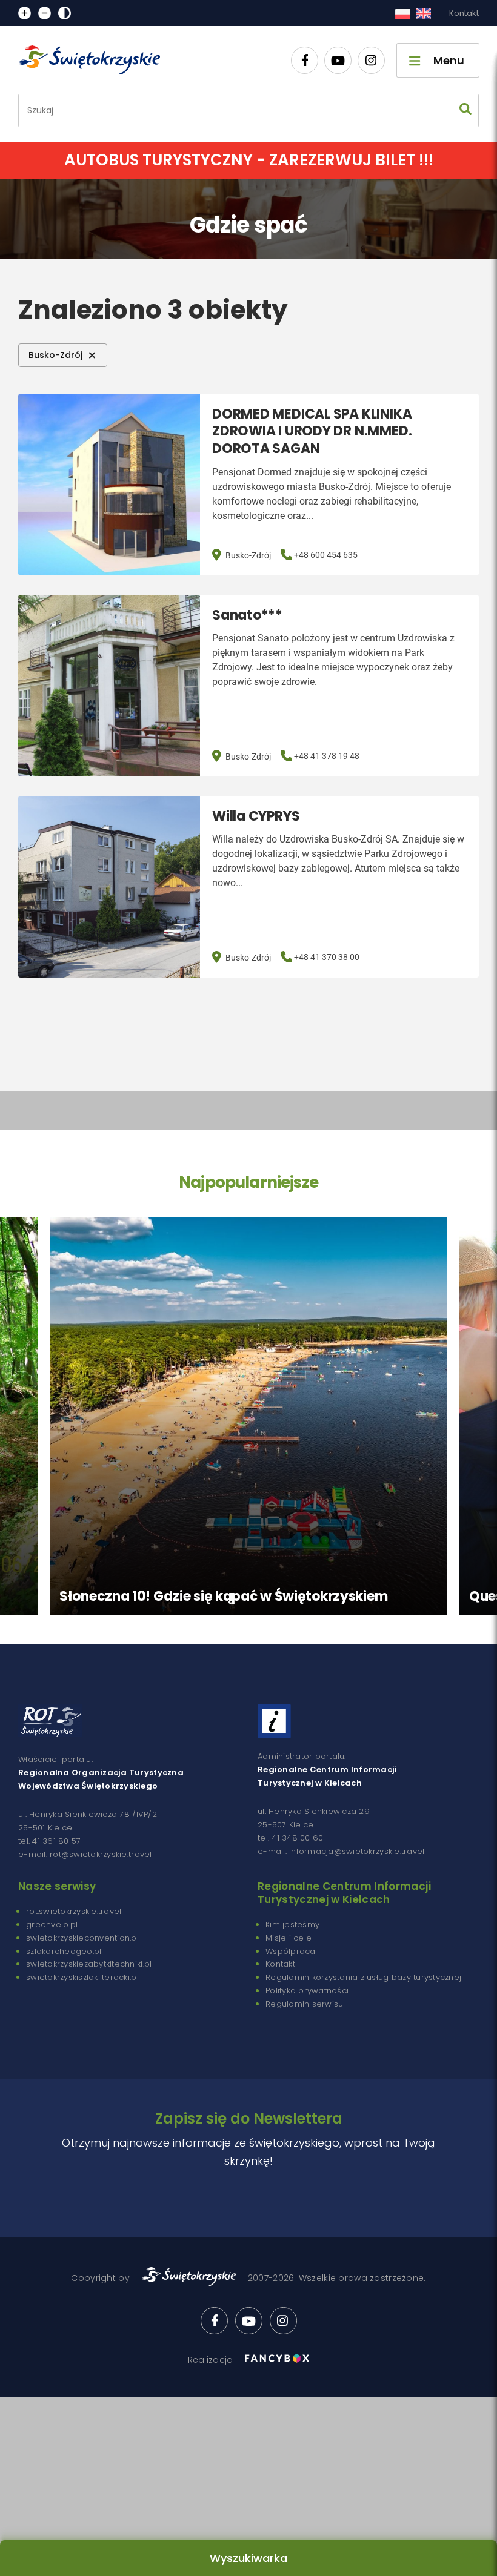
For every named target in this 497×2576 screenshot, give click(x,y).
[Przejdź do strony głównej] (95, 60)
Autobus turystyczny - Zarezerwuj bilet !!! (249, 160)
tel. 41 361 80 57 (49, 1841)
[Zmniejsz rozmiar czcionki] (45, 13)
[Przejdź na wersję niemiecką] (423, 13)
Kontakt (464, 13)
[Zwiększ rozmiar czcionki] (25, 13)
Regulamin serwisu (304, 2004)
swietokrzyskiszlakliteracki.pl (82, 1977)
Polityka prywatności (307, 1991)
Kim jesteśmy (292, 1925)
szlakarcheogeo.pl (64, 1951)
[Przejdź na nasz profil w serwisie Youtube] (338, 60)
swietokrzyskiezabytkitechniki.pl (89, 1964)
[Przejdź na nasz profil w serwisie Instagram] (371, 60)
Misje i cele (289, 1938)
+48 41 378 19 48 (327, 756)
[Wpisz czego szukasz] (465, 111)
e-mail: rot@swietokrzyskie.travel (85, 1854)
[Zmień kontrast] (65, 13)
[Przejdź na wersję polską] (402, 13)
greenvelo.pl (52, 1925)
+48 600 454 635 (326, 555)
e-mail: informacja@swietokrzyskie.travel (341, 1851)
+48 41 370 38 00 (327, 957)
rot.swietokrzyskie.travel (74, 1911)
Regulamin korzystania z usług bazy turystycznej (363, 1977)
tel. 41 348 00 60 (290, 1838)
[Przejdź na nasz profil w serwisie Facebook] (305, 60)
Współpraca (291, 1951)
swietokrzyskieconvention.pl (82, 1938)
